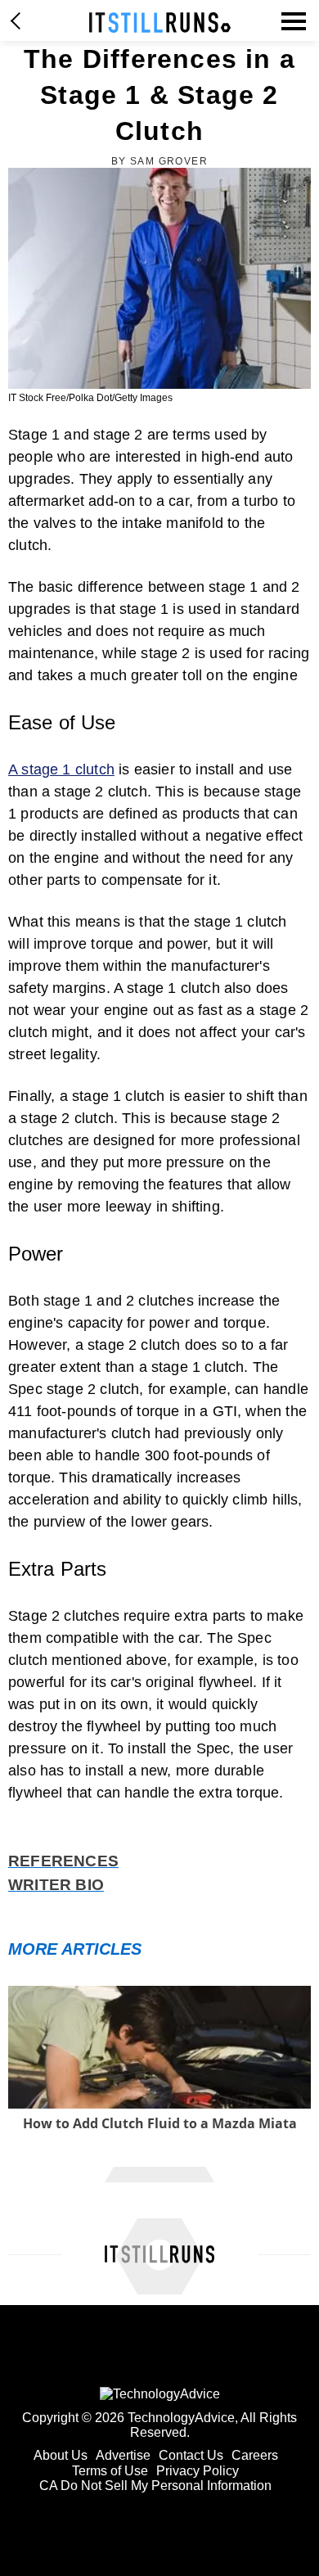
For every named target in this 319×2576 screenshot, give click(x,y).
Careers (255, 2455)
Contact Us (191, 2455)
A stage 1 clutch (61, 769)
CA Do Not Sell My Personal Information (155, 2486)
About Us (61, 2455)
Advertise (123, 2455)
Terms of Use (110, 2471)
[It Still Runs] (160, 23)
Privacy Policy (198, 2471)
